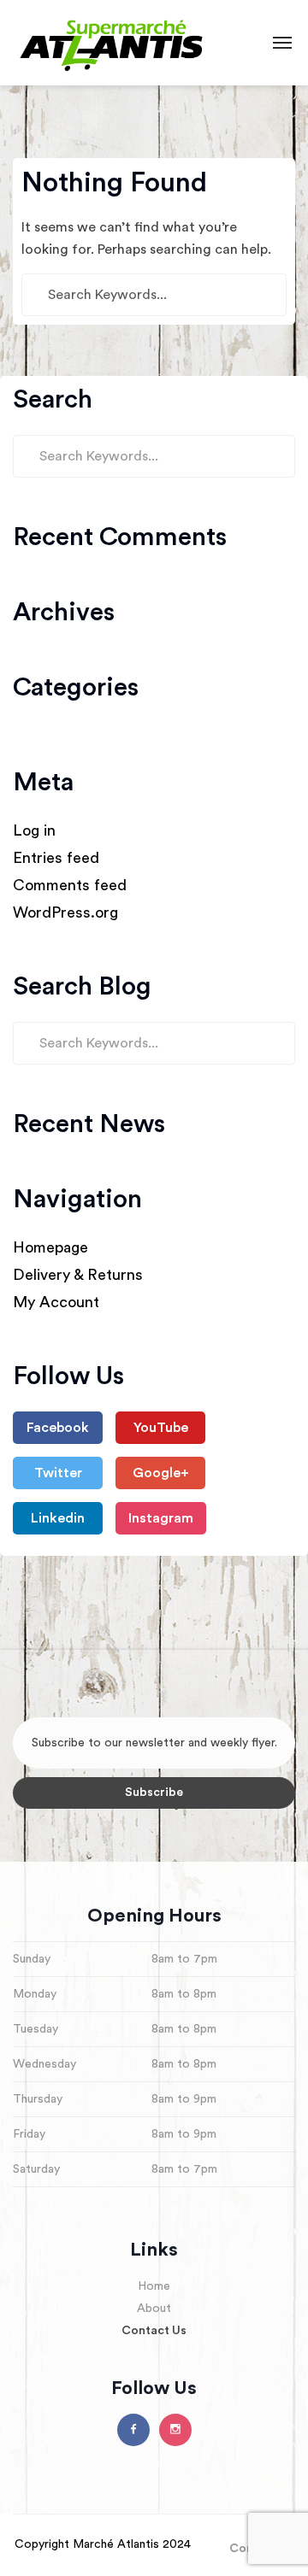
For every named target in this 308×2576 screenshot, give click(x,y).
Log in (34, 830)
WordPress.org (65, 912)
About (154, 2309)
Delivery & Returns (78, 1275)
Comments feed (70, 885)
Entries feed (56, 858)
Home (154, 2286)
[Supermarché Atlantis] (112, 43)
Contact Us (154, 2331)
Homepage (50, 1247)
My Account (56, 1302)
